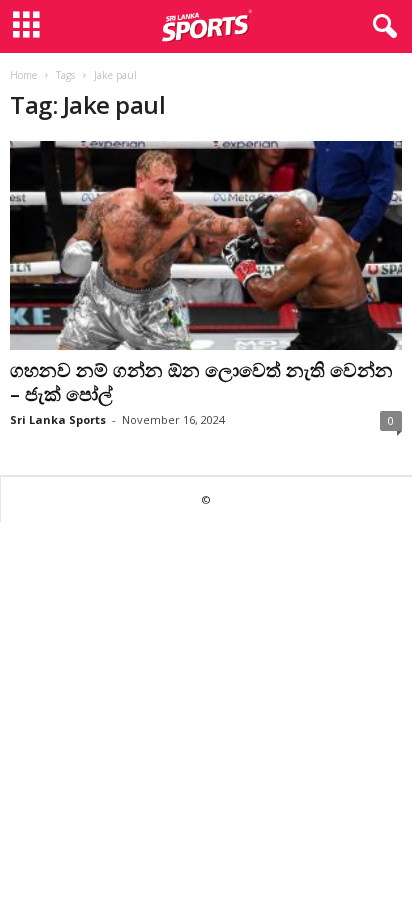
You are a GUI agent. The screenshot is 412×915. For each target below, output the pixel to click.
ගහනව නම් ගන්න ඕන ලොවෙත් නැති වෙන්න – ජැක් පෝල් (201, 382)
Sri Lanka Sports (58, 419)
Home (23, 75)
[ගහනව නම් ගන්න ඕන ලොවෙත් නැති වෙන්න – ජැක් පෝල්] (206, 245)
